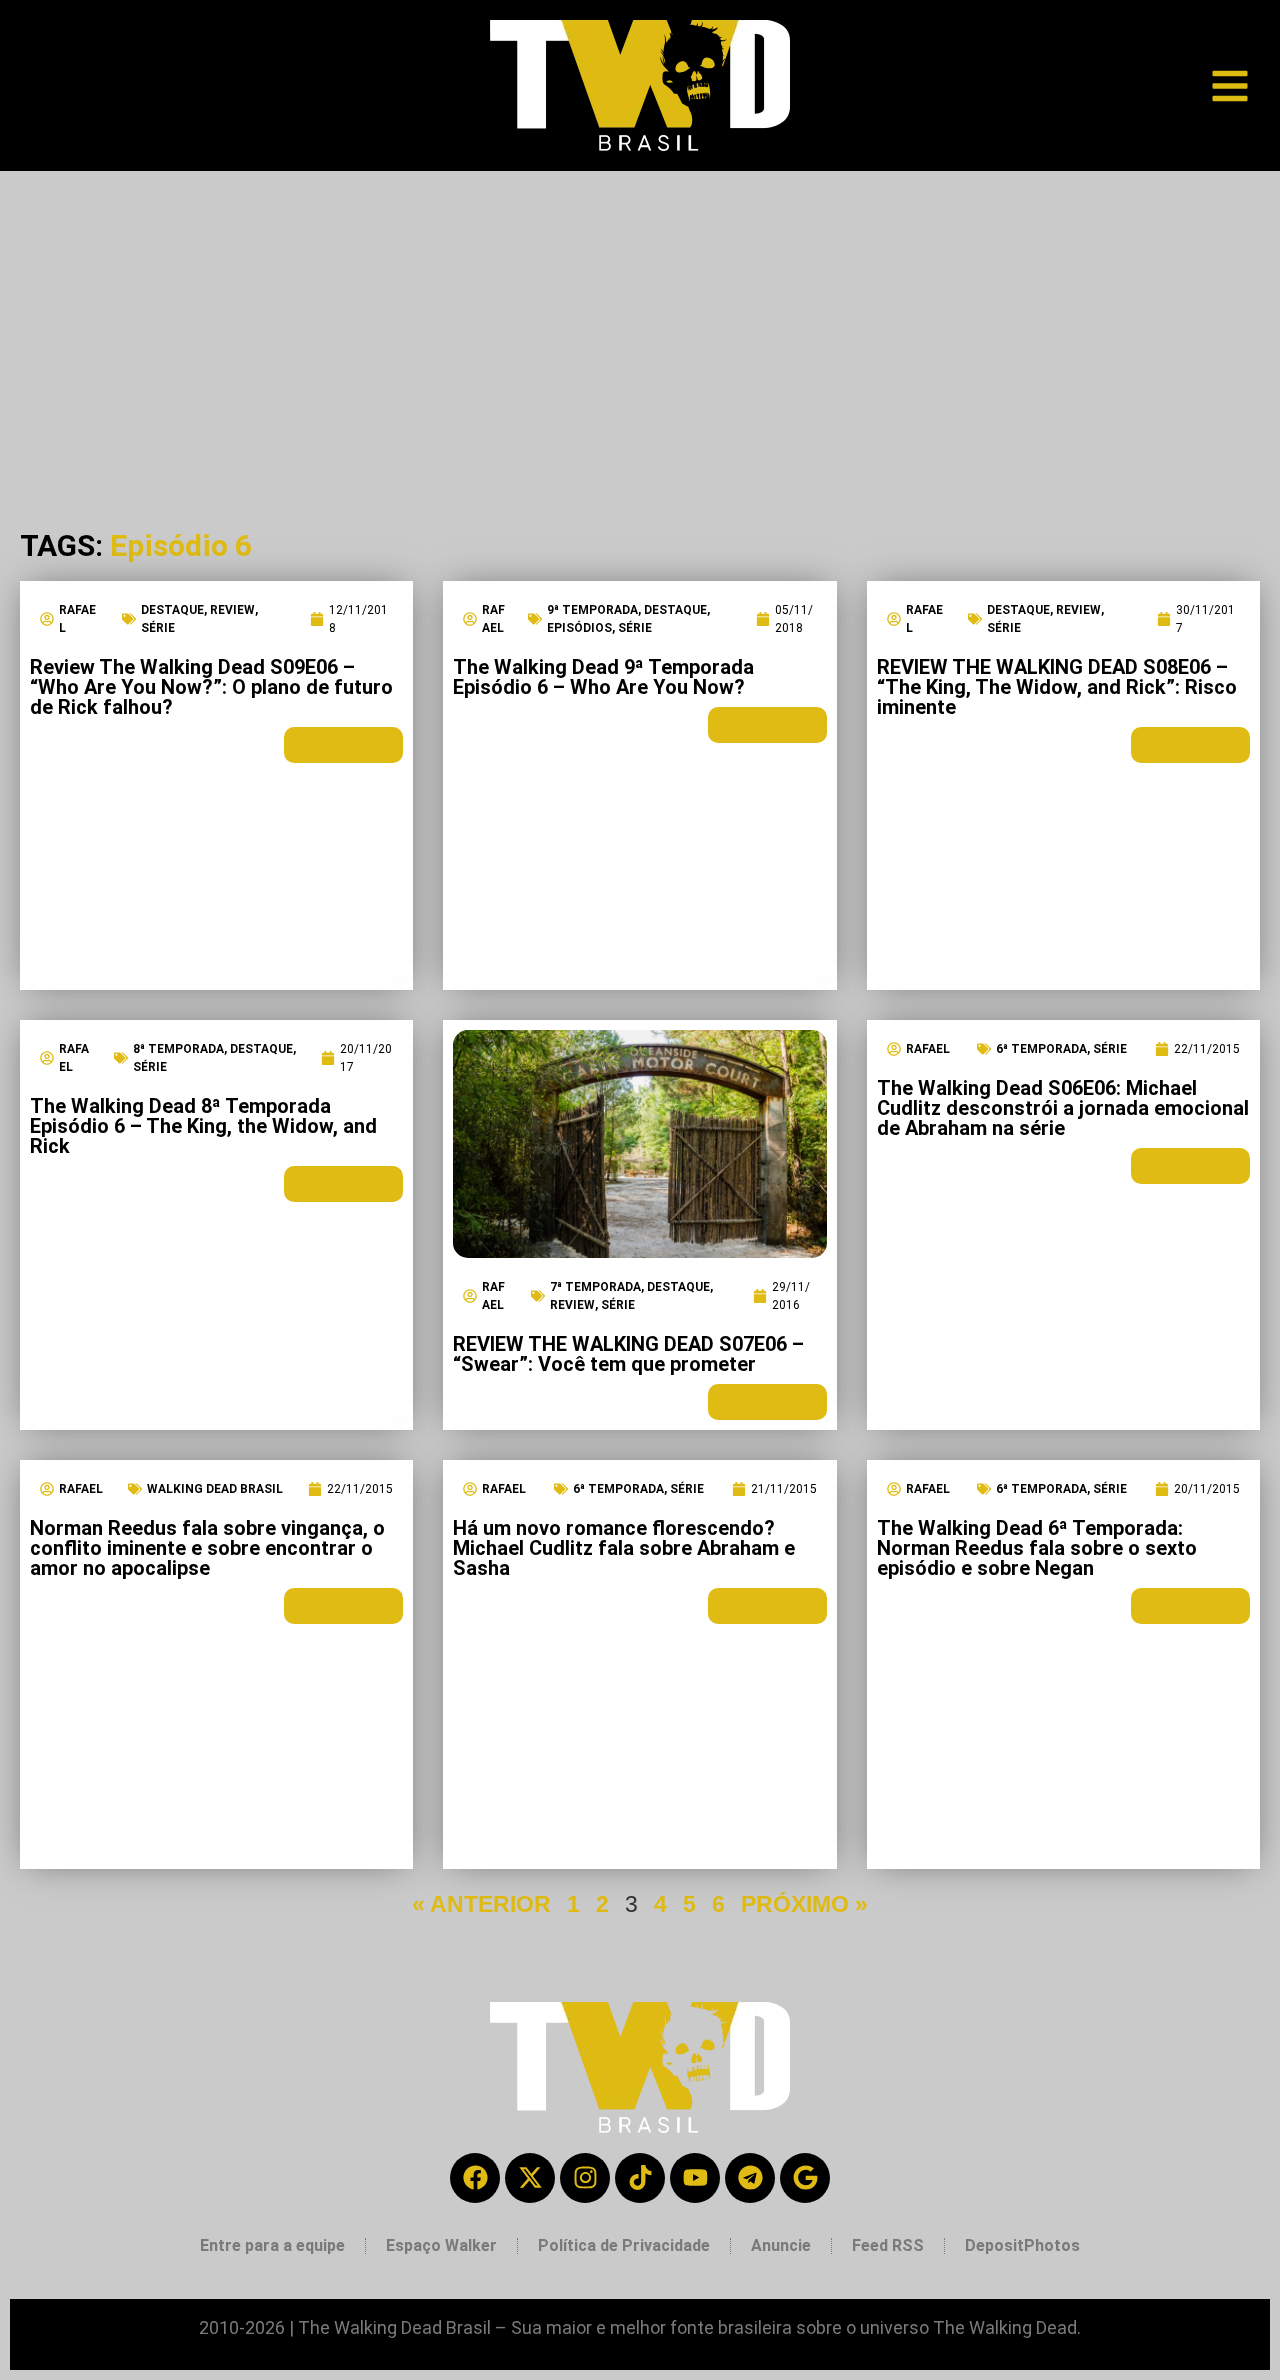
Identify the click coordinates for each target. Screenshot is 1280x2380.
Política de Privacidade (624, 2245)
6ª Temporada (1041, 1049)
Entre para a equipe (272, 2245)
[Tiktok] (640, 2178)
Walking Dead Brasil (215, 1489)
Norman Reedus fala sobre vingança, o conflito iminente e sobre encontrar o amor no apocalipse (207, 1548)
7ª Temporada (595, 1287)
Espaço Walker (441, 2245)
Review (232, 610)
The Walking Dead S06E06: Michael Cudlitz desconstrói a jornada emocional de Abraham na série (1063, 1108)
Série (158, 628)
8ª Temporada (178, 1049)
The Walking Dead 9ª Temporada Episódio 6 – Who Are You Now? (603, 677)
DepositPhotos (1022, 2245)
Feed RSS (888, 2245)
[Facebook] (475, 2178)
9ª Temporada (592, 610)
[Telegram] (750, 2178)
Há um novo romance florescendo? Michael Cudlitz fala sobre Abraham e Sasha (624, 1548)
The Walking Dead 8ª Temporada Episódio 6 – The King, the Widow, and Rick (203, 1126)
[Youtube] (695, 2178)
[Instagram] (585, 2178)
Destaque (172, 610)
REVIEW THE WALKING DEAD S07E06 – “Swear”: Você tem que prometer (628, 1354)
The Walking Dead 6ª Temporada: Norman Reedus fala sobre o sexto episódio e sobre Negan (1037, 1548)
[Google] (805, 2178)
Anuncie (781, 2245)
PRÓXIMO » (804, 1904)
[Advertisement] (640, 321)
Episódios (579, 628)
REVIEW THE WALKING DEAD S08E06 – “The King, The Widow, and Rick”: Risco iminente (1057, 687)
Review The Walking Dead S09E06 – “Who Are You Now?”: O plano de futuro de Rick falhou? (211, 687)
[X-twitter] (530, 2178)
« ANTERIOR (481, 1904)
